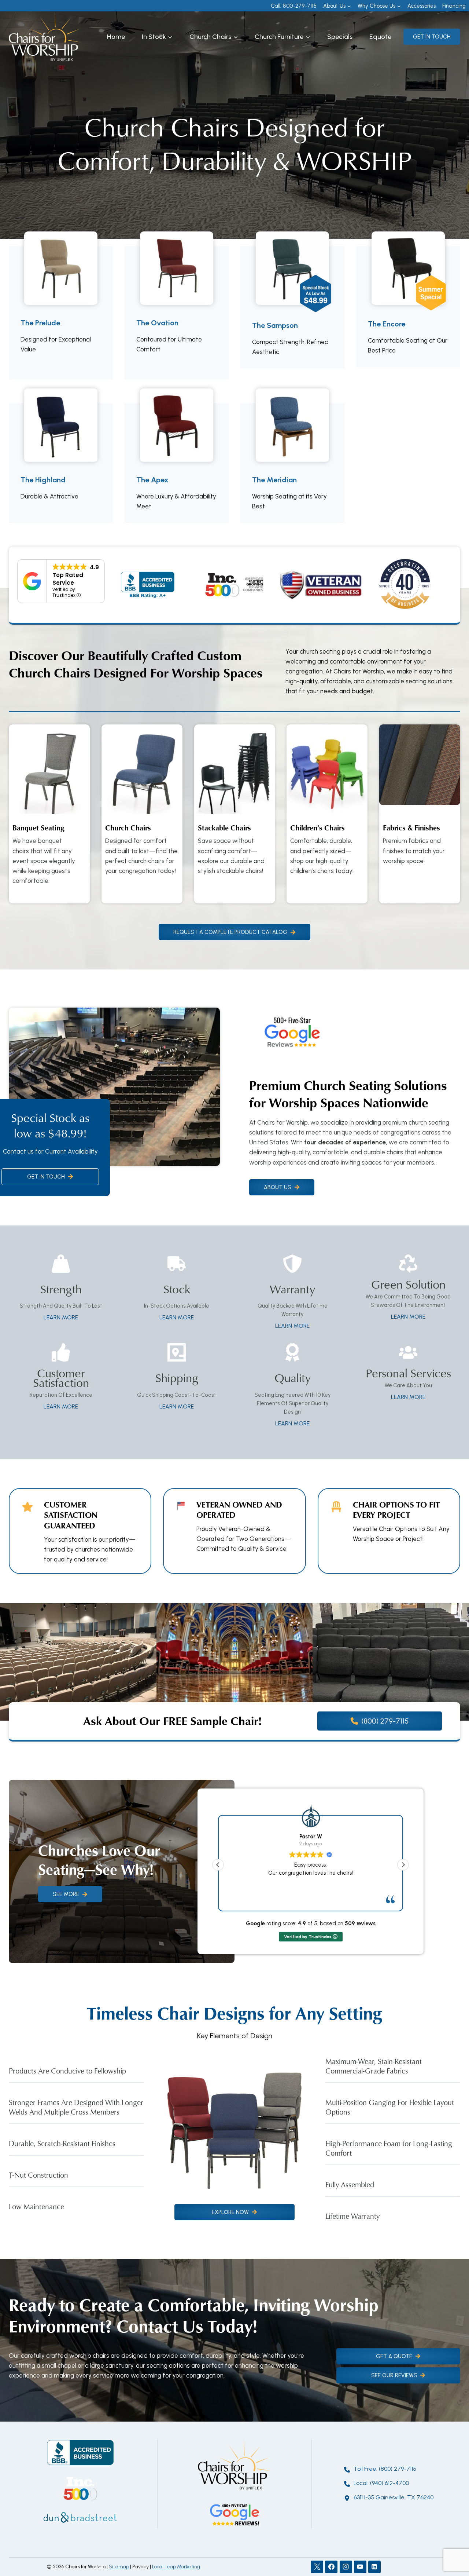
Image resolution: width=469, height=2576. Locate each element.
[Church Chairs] (142, 814)
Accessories (422, 6)
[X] (317, 2567)
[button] (403, 1865)
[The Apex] (177, 463)
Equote (380, 37)
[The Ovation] (177, 313)
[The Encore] (408, 307)
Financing (454, 6)
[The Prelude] (61, 313)
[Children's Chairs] (327, 814)
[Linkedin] (374, 2567)
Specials (340, 37)
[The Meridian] (292, 463)
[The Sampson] (292, 307)
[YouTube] (360, 2567)
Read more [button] (311, 1899)
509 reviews (360, 1923)
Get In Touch (432, 37)
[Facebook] (331, 2567)
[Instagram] (346, 2567)
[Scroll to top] (450, 2546)
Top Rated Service (68, 579)
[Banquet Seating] (49, 814)
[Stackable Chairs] (235, 814)
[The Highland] (61, 463)
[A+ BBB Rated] (148, 585)
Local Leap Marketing (176, 2567)
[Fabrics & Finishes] (420, 814)
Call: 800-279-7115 (294, 6)
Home (116, 37)
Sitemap (119, 2567)
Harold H (311, 1837)
